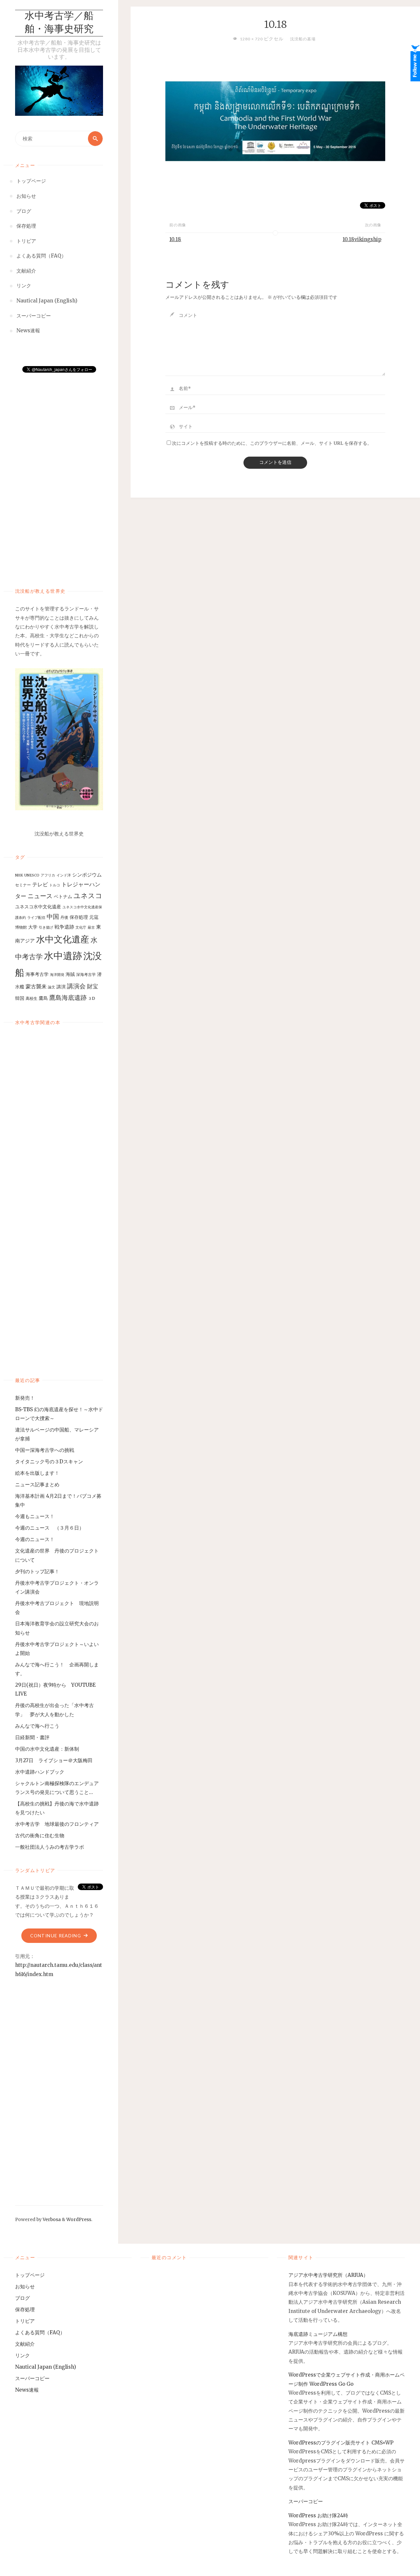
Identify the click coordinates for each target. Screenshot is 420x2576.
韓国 (20, 998)
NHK (19, 875)
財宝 (93, 986)
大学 (33, 927)
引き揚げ (46, 927)
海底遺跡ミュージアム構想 (318, 2334)
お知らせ (25, 2287)
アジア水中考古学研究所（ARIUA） (328, 2275)
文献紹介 (25, 2344)
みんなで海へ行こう (37, 1726)
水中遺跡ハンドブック (40, 1772)
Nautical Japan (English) (46, 2367)
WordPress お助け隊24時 (318, 2515)
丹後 (64, 917)
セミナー (23, 885)
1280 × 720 (252, 39)
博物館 (21, 927)
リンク (22, 2355)
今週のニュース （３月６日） (50, 1528)
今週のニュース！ (35, 1539)
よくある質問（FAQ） (40, 2332)
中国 (53, 917)
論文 (52, 987)
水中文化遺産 (63, 939)
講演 (61, 987)
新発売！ (27, 1398)
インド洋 (64, 875)
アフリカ (48, 875)
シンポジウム (87, 875)
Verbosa (51, 2220)
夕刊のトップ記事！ (37, 1571)
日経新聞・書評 (32, 1737)
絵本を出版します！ (37, 1473)
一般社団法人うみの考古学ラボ (50, 1847)
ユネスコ (88, 896)
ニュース (40, 896)
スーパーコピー (32, 2378)
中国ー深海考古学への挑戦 (45, 1450)
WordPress (79, 2220)
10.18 (175, 239)
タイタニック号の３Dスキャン (49, 1462)
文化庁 (81, 927)
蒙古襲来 (36, 986)
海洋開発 (57, 975)
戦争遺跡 (64, 927)
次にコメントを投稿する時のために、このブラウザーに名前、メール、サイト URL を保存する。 (272, 443)
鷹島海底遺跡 (68, 998)
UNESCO (32, 875)
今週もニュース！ (35, 1516)
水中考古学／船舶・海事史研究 (59, 23)
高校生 (31, 998)
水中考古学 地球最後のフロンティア (57, 1824)
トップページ (30, 2275)
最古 (91, 927)
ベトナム (63, 896)
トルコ (55, 885)
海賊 (70, 974)
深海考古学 (86, 974)
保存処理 (79, 917)
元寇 (94, 917)
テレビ (40, 884)
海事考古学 (37, 974)
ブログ (22, 2298)
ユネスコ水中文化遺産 (38, 907)
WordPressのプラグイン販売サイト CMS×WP (341, 2443)
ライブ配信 (36, 918)
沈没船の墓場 (303, 39)
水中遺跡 (63, 956)
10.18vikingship (362, 239)
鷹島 (43, 998)
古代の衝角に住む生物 (40, 1835)
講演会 (76, 986)
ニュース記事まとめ (37, 1484)
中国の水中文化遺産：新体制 (47, 1749)
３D (92, 998)
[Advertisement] (59, 474)
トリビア (25, 2321)
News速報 (27, 2390)
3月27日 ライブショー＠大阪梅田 (56, 1760)
